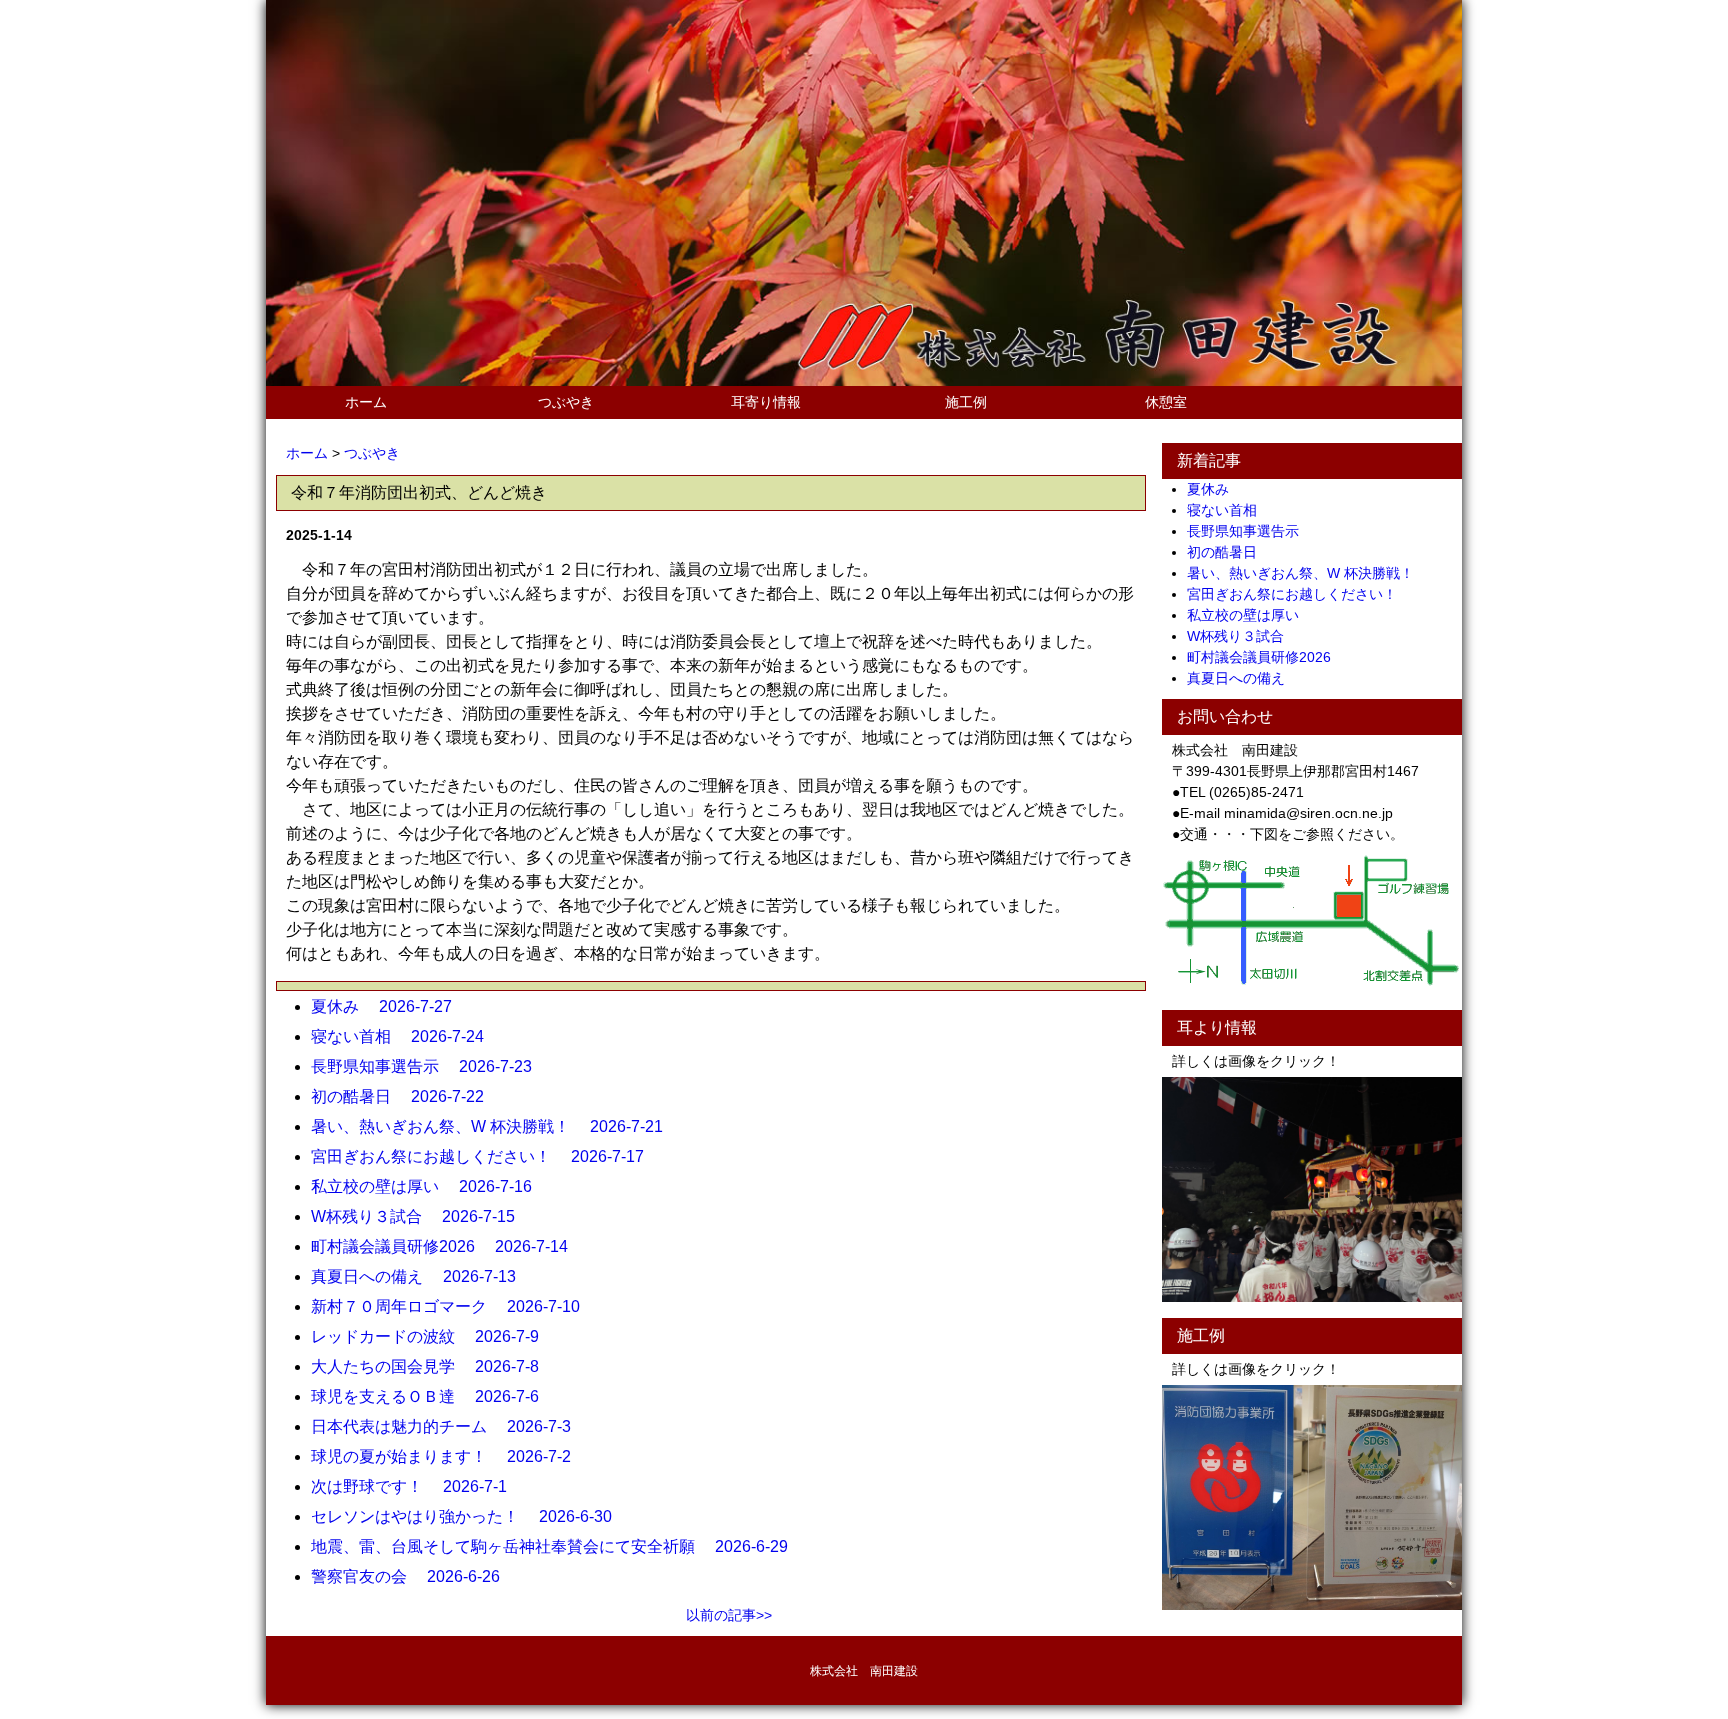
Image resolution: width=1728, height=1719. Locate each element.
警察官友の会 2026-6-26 (413, 1576)
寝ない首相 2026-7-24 (405, 1036)
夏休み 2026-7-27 (389, 1006)
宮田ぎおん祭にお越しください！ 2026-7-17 (485, 1156)
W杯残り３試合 (1242, 636)
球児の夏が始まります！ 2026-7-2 (449, 1456)
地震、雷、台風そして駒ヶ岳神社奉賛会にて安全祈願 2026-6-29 (557, 1546)
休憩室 (1166, 402)
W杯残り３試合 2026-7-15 (421, 1216)
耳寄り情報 (766, 402)
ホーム (366, 402)
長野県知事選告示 (1250, 531)
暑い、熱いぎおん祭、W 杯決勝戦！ (1307, 573)
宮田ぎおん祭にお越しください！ (1299, 594)
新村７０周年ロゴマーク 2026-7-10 (453, 1306)
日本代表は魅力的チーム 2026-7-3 (449, 1426)
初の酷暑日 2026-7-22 (405, 1096)
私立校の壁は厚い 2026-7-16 (429, 1186)
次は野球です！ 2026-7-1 (417, 1486)
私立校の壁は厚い (1250, 615)
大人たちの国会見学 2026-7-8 (433, 1366)
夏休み (1215, 489)
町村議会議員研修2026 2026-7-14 (447, 1246)
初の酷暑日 (1229, 552)
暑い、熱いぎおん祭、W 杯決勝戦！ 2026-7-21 (495, 1126)
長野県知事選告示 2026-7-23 (429, 1066)
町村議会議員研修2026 (1266, 657)
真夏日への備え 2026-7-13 (421, 1276)
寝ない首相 (1229, 510)
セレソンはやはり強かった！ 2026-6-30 (469, 1516)
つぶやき (566, 402)
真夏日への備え (1243, 678)
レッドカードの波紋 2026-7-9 (433, 1336)
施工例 (966, 402)
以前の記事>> (729, 1615)
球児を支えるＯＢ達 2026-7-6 (433, 1396)
